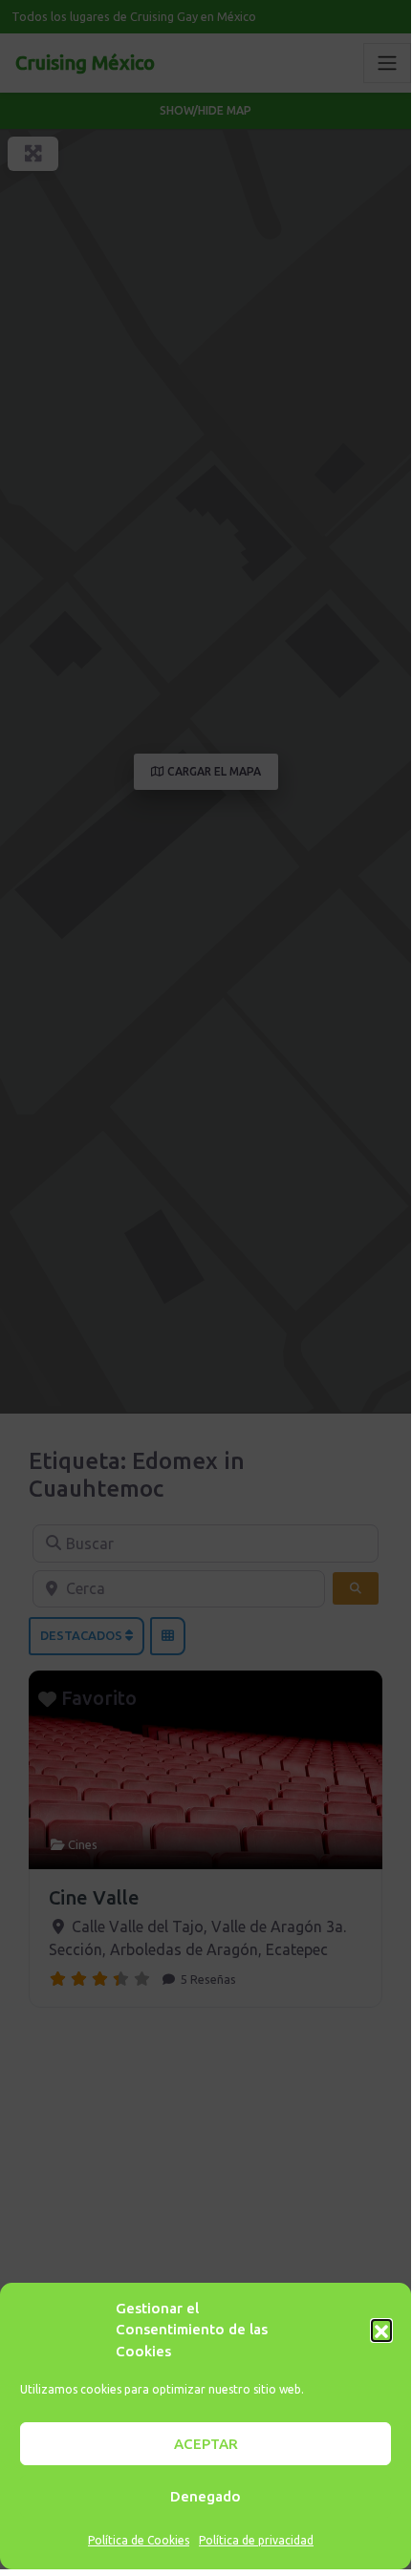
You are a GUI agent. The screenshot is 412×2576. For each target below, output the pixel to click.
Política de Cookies (139, 2540)
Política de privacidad (256, 2540)
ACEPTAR (206, 2444)
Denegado (206, 2496)
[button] (381, 2330)
